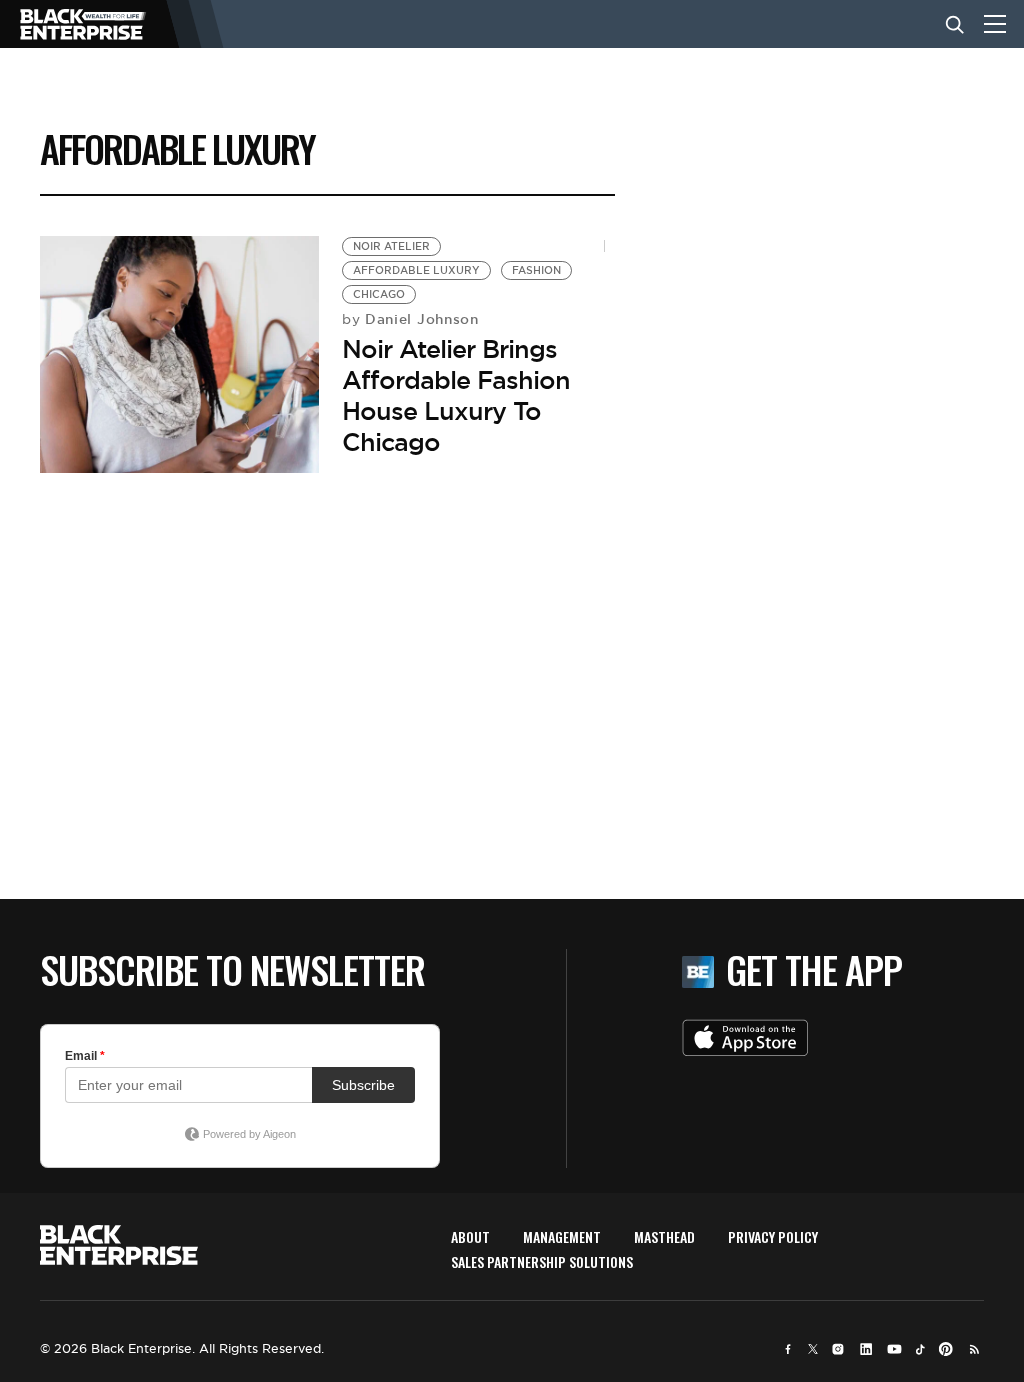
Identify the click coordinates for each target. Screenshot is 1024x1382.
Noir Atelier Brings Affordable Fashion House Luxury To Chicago (456, 396)
